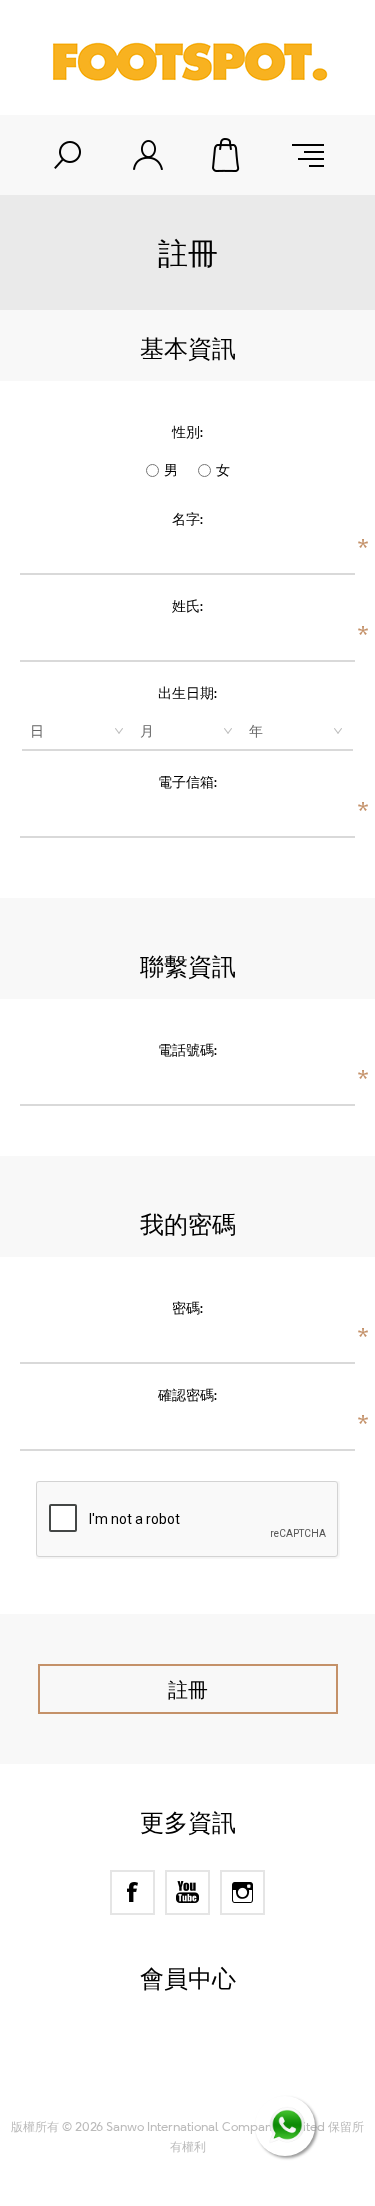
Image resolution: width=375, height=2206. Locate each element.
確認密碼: (187, 1394)
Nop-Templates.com (225, 2081)
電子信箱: (187, 781)
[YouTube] (187, 1892)
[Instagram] (242, 1892)
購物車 (228, 155)
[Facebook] (132, 1892)
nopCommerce (223, 2056)
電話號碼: (187, 1049)
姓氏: (187, 605)
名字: (187, 518)
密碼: (187, 1307)
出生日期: (187, 692)
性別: (187, 431)
